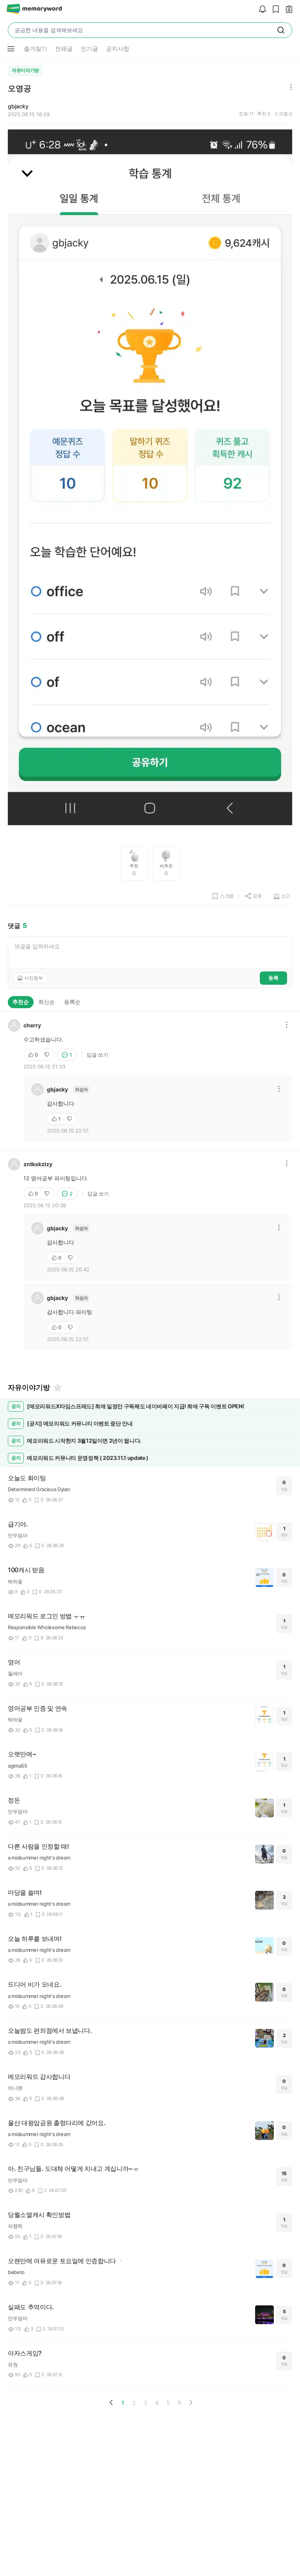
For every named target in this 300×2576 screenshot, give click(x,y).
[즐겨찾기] (57, 1388)
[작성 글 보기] (287, 10)
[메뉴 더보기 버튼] (11, 49)
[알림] (261, 10)
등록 (273, 978)
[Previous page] (111, 2402)
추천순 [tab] (21, 1002)
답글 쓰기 (97, 1055)
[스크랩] (274, 10)
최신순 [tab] (46, 1002)
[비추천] (48, 1055)
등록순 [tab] (72, 1002)
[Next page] (191, 2402)
